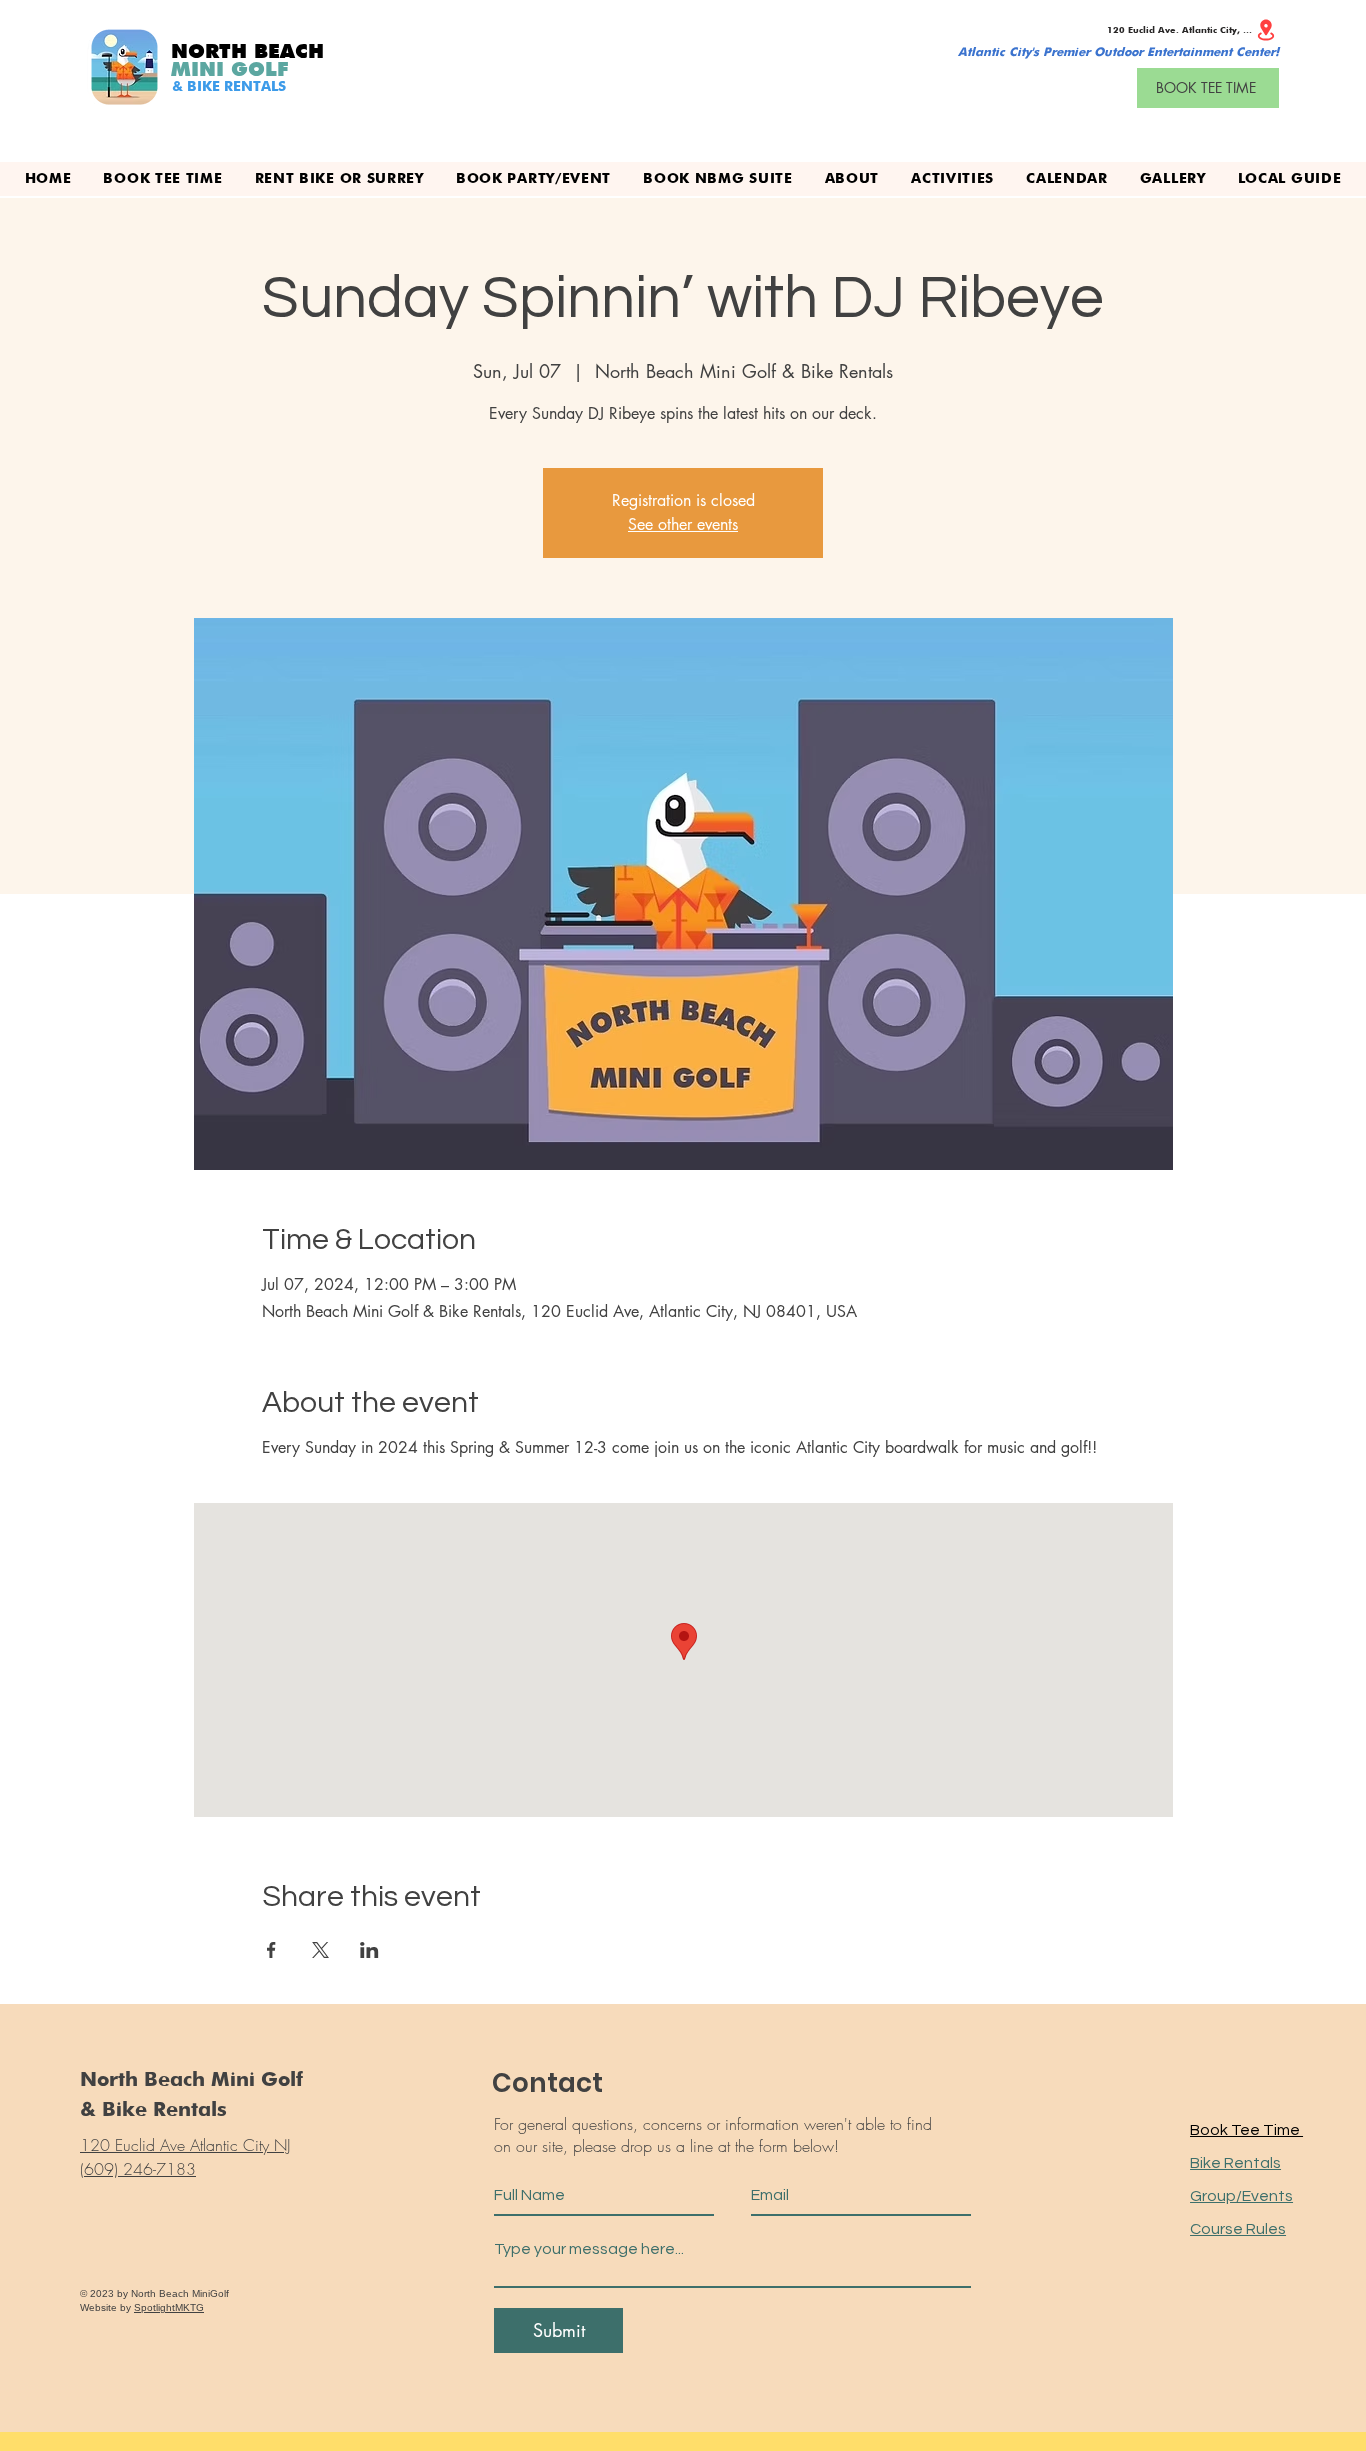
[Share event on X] (320, 1950)
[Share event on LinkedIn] (369, 1950)
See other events (683, 524)
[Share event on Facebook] (271, 1950)
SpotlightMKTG (169, 2307)
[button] (952, 179)
